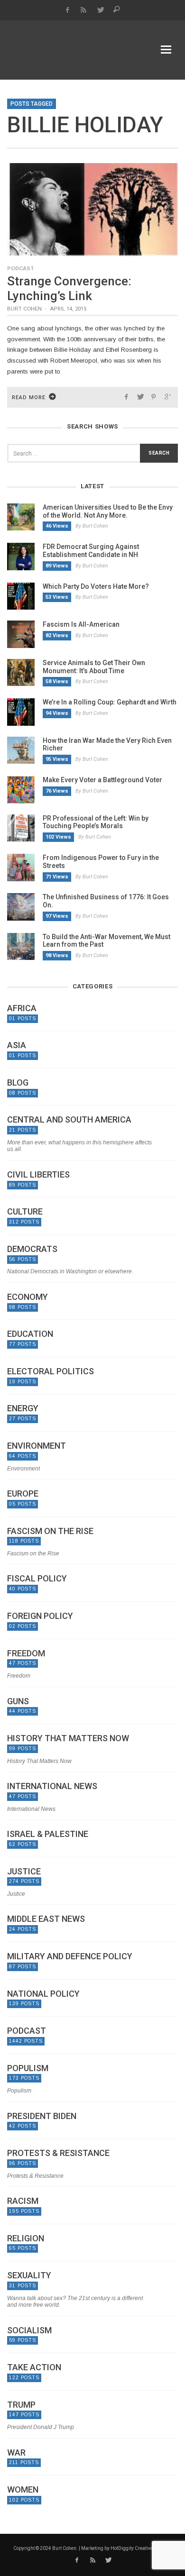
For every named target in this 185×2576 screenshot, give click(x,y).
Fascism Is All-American (81, 624)
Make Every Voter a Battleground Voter (102, 780)
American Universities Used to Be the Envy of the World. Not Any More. (108, 511)
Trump (21, 2405)
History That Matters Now (68, 1738)
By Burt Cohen (92, 526)
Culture (25, 1212)
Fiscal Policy (37, 1579)
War (16, 2453)
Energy (23, 1408)
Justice (24, 1872)
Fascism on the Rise (50, 1531)
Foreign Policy (40, 1616)
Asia (17, 1045)
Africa (22, 1008)
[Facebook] (67, 10)
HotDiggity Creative (132, 2548)
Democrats (32, 1249)
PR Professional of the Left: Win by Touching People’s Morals (96, 822)
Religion (26, 2238)
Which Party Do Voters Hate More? (96, 586)
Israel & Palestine (48, 1834)
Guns (18, 1701)
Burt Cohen (24, 309)
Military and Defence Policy (70, 1956)
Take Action (34, 2367)
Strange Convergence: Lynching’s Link (69, 288)
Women (23, 2490)
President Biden (42, 2116)
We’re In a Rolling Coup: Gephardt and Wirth (110, 702)
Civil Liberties (38, 1175)
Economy (28, 1297)
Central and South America (69, 1120)
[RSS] (84, 10)
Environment (37, 1446)
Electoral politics (51, 1371)
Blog (18, 1083)
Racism (23, 2201)
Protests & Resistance (58, 2153)
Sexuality (29, 2275)
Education (30, 1334)
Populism (28, 2068)
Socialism (29, 2330)
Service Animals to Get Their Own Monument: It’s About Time (94, 667)
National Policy (43, 1994)
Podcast (21, 268)
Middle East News (46, 1919)
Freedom (26, 1653)
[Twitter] (100, 10)
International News (52, 1786)
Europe (23, 1494)
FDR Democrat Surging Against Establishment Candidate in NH (91, 551)
